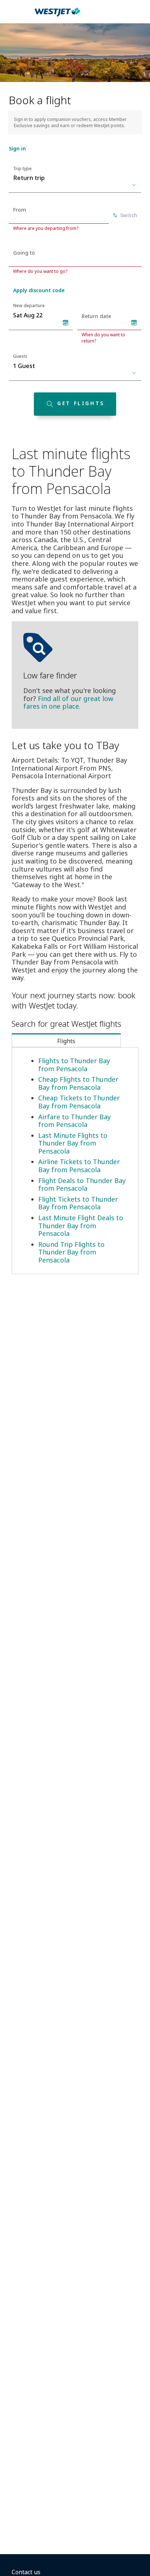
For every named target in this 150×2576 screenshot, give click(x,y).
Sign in (17, 148)
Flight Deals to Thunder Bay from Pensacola (82, 1185)
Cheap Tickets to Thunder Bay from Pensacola (79, 1102)
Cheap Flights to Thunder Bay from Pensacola (78, 1083)
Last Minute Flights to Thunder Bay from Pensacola (73, 1143)
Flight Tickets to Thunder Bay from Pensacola (78, 1203)
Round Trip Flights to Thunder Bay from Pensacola (71, 1252)
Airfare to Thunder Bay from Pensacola (74, 1121)
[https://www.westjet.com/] (58, 16)
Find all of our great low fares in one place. (68, 702)
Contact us (26, 2572)
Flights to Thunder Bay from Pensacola (74, 1065)
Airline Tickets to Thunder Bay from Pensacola (79, 1166)
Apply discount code (39, 290)
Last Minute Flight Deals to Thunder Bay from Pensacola (81, 1226)
